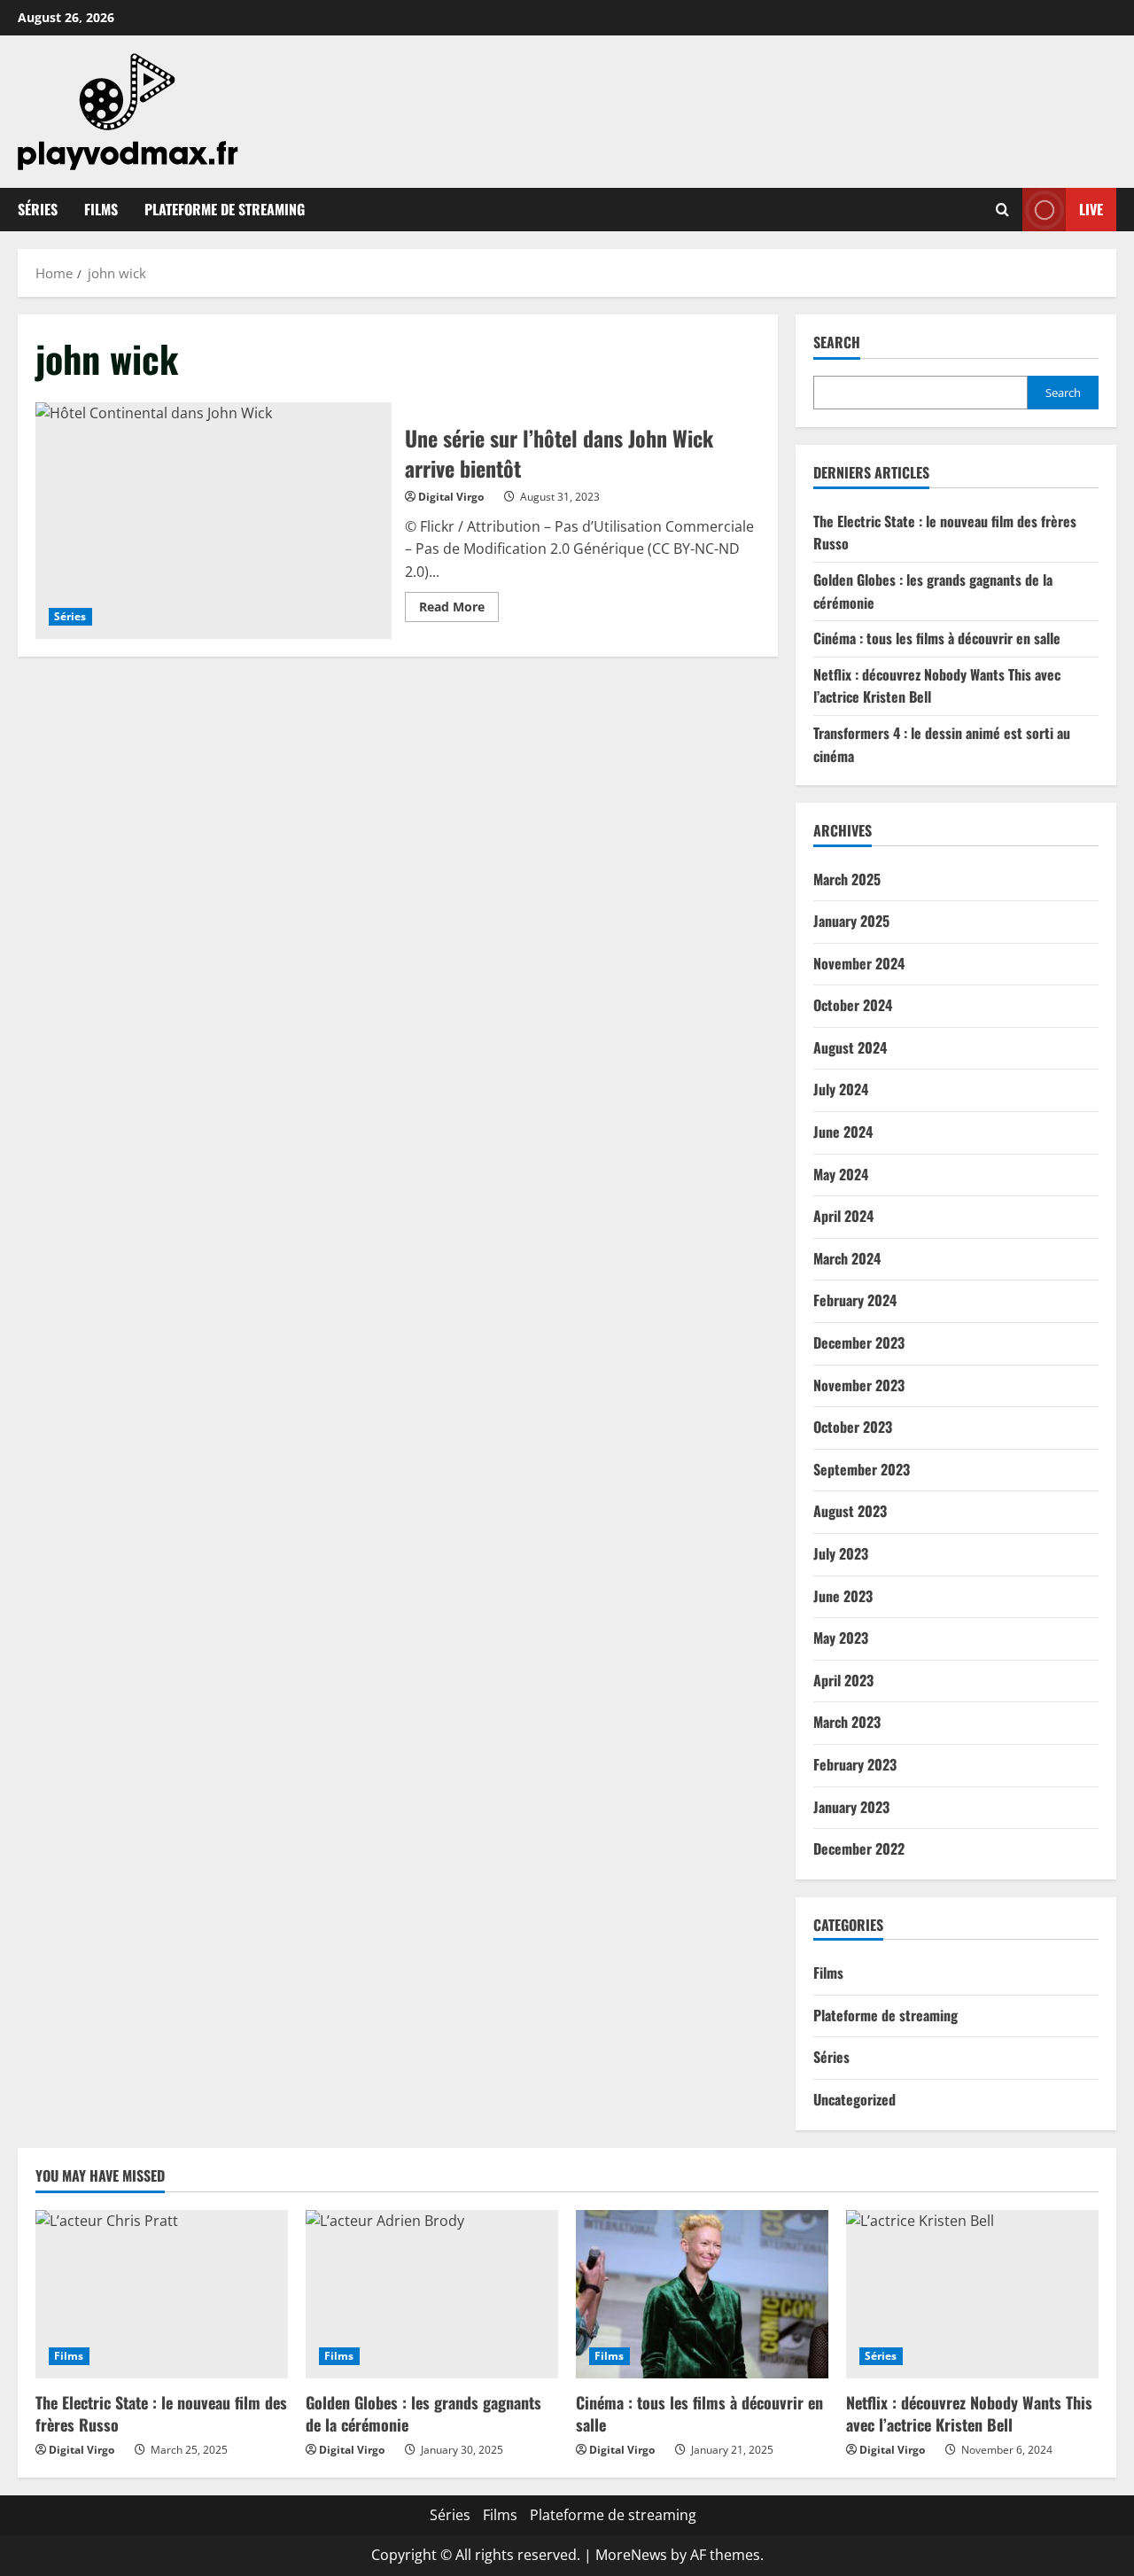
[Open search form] (1002, 210)
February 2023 (855, 1764)
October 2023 (853, 1427)
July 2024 (841, 1089)
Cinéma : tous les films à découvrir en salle (937, 638)
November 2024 (859, 963)
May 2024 (841, 1174)
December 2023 (859, 1342)
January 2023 (851, 1807)
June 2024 (843, 1132)
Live (1091, 209)
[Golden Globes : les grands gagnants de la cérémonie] (432, 2294)
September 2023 (862, 1469)
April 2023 (843, 1680)
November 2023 (859, 1385)
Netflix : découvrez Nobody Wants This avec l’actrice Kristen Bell (969, 2413)
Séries (38, 209)
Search (837, 342)
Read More (459, 610)
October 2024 (853, 1005)
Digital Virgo (451, 497)
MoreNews (631, 2555)
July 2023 (841, 1553)
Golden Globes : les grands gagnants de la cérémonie (423, 2413)
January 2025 (851, 921)
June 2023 (843, 1596)
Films (101, 209)
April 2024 (843, 1216)
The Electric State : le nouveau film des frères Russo (161, 2413)
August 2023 (850, 1511)
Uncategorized (854, 2099)
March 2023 (847, 1722)
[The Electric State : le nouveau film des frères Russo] (162, 2294)
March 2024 (847, 1258)
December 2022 (859, 1848)
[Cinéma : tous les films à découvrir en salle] (702, 2294)
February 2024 (855, 1300)
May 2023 (841, 1638)
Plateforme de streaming (225, 209)
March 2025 (847, 879)
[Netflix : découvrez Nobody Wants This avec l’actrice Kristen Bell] (972, 2294)
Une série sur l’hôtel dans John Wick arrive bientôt (214, 521)
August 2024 (850, 1047)
